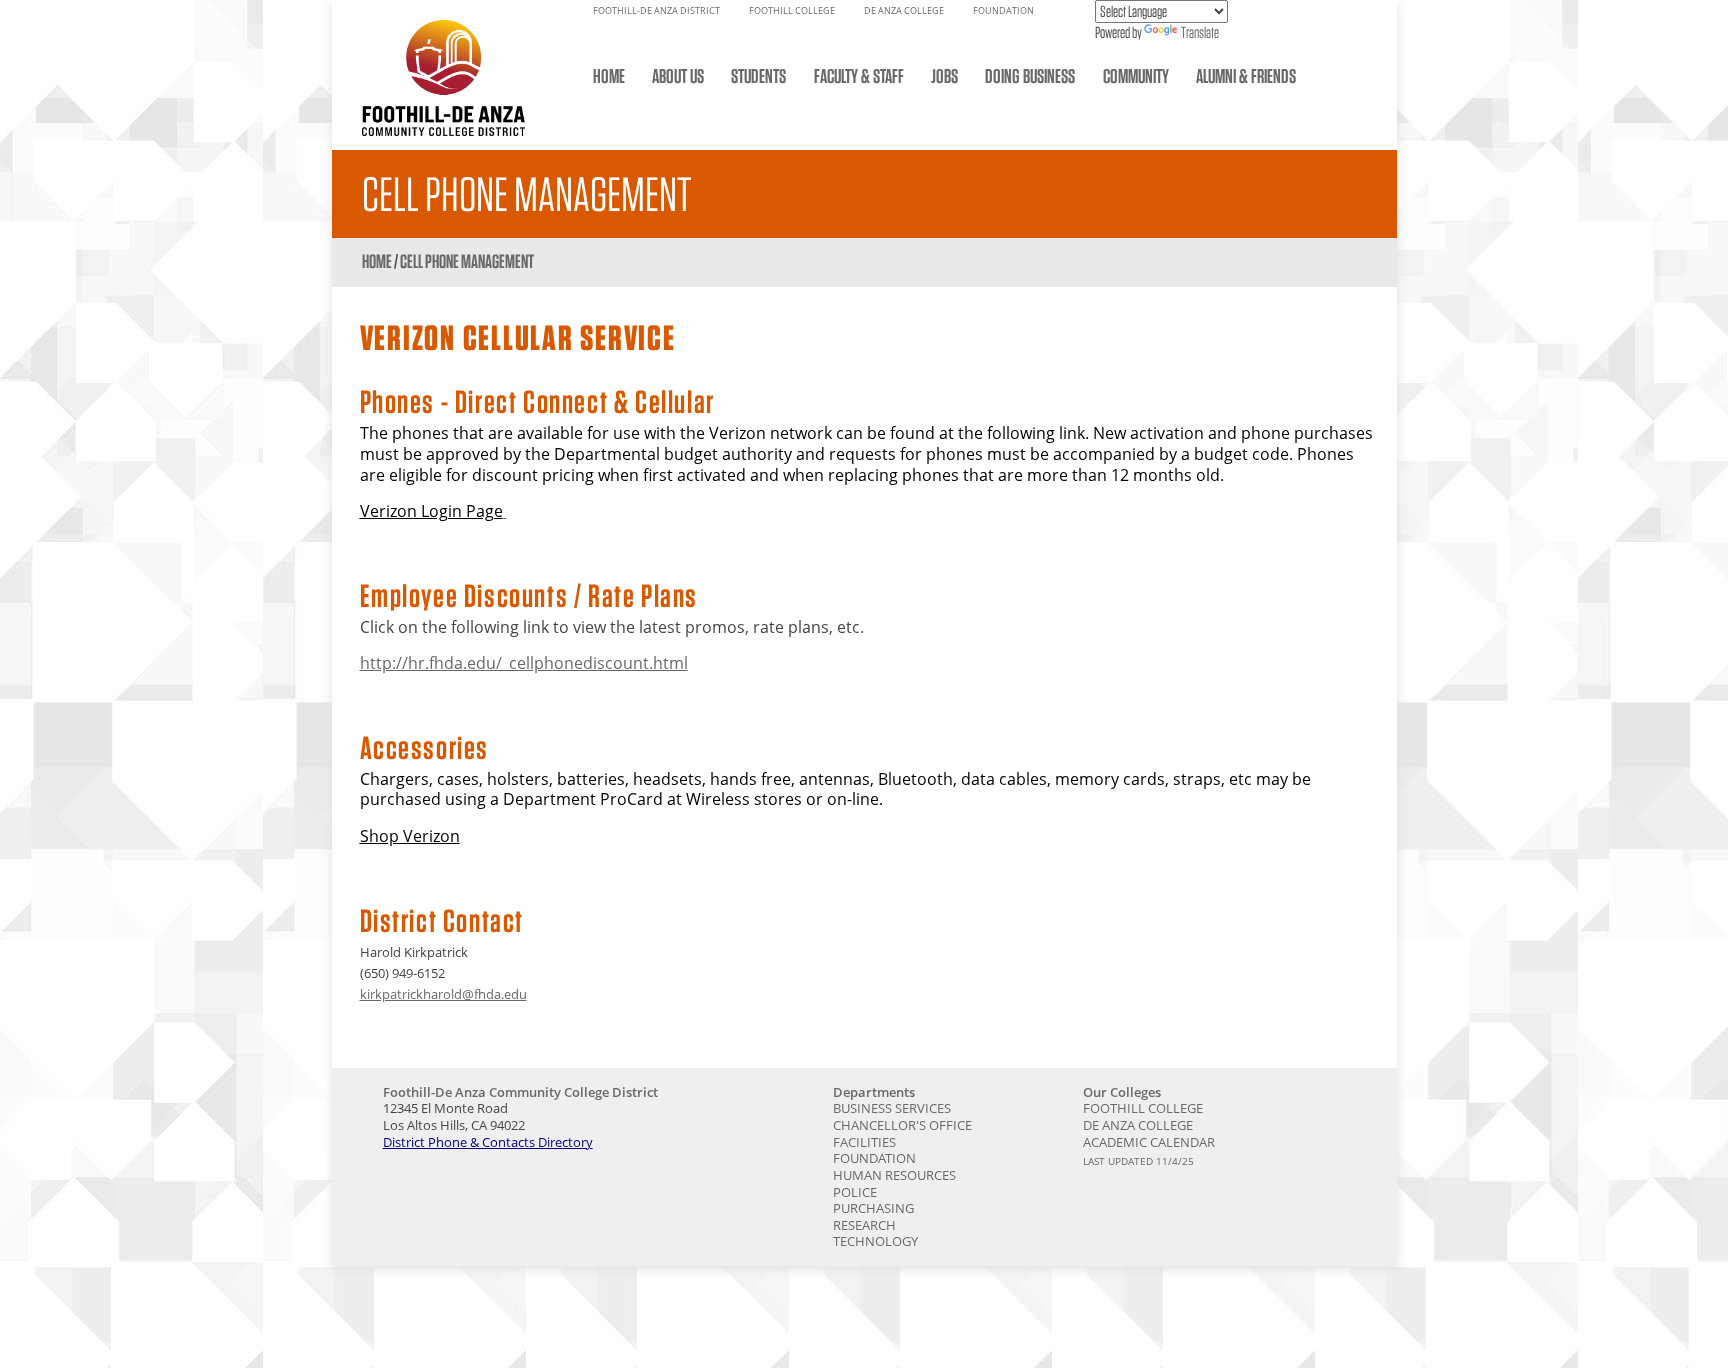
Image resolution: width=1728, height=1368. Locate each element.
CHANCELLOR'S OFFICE (902, 1125)
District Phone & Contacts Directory (488, 1142)
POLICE (855, 1192)
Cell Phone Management (467, 261)
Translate (1200, 32)
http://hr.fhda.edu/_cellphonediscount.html (524, 663)
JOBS (944, 76)
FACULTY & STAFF (859, 76)
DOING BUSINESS (1030, 76)
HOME (609, 76)
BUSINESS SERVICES (892, 1108)
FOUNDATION (1003, 11)
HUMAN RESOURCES (894, 1175)
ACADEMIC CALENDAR (1149, 1142)
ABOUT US (678, 76)
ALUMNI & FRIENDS (1246, 76)
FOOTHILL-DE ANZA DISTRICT (656, 11)
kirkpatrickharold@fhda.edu (443, 994)
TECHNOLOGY (875, 1241)
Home (377, 261)
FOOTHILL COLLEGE (792, 11)
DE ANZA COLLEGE (904, 11)
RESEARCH (864, 1225)
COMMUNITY (1136, 76)
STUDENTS (758, 76)
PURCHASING (873, 1208)
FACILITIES (864, 1142)
